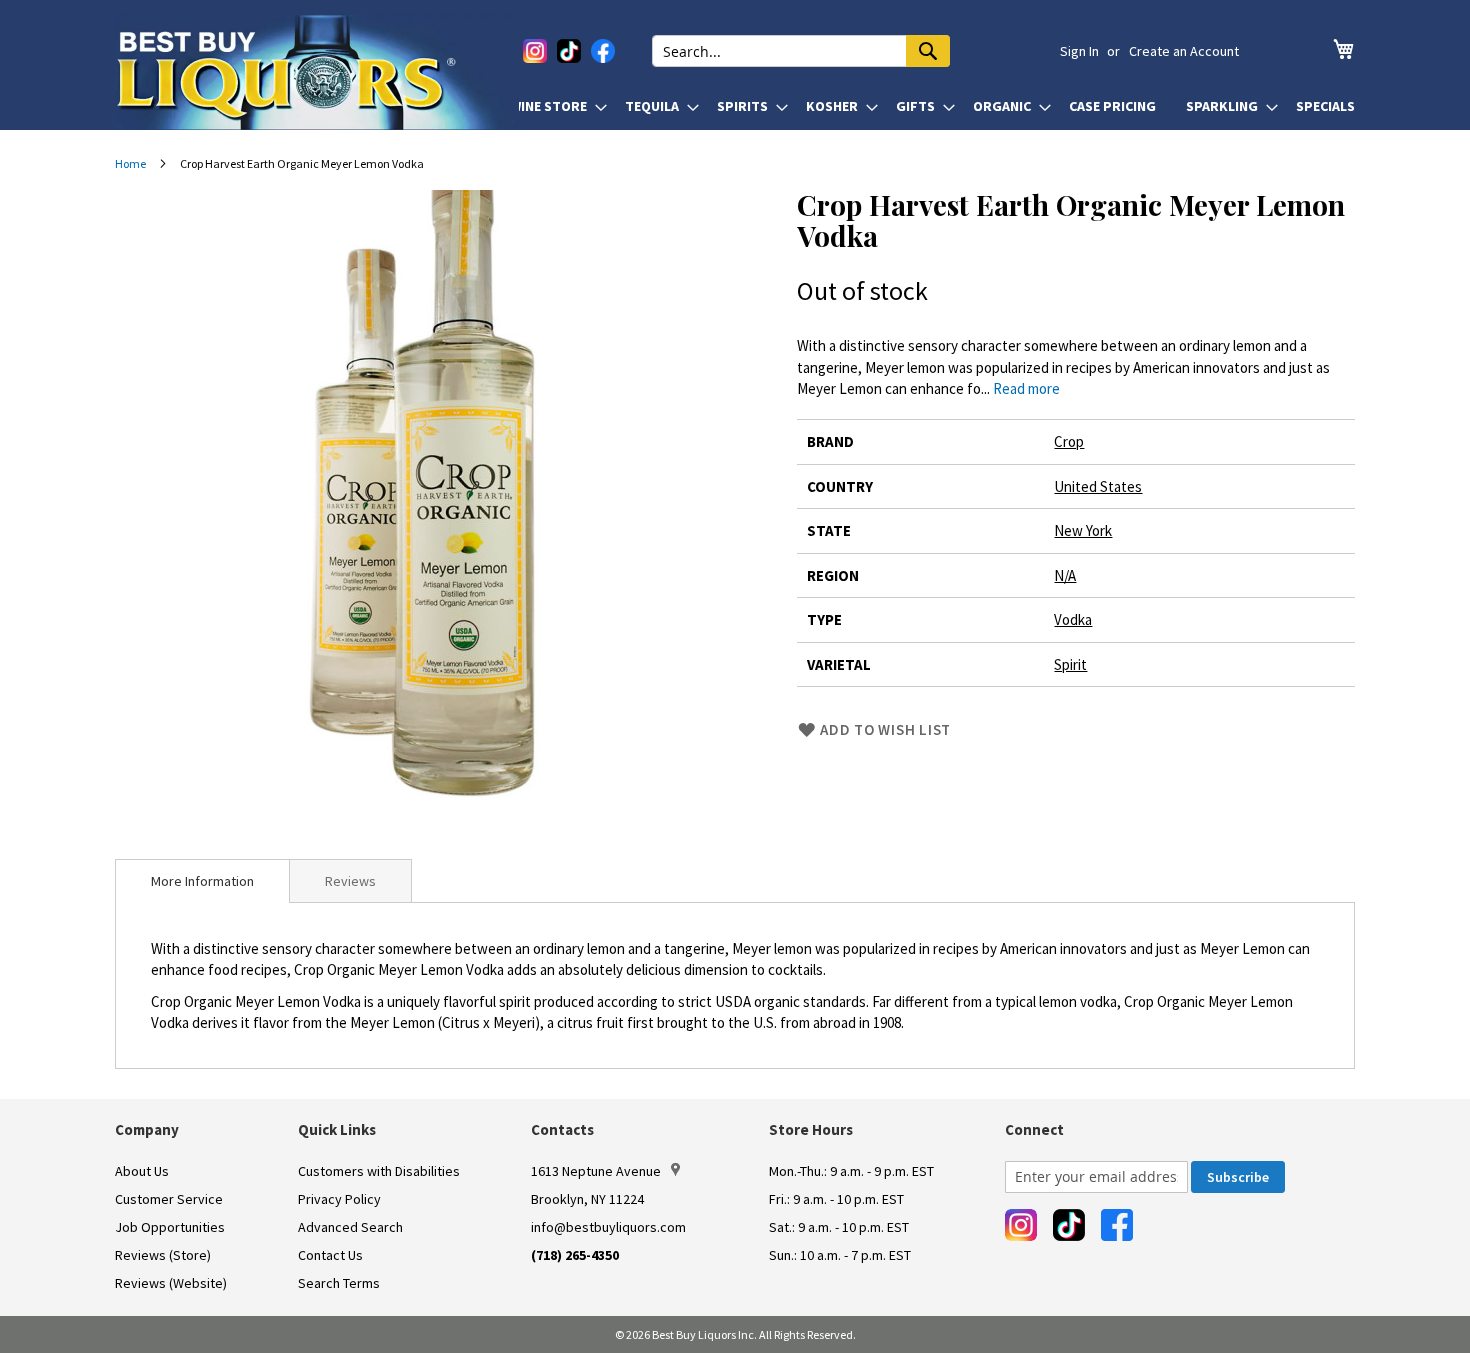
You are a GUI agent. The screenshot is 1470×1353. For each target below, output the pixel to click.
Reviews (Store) (163, 1255)
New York (1083, 530)
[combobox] (801, 51)
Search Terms (339, 1283)
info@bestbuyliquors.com (608, 1227)
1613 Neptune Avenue (596, 1171)
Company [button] (147, 1129)
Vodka (1073, 619)
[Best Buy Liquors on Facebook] (603, 51)
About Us (142, 1171)
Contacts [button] (562, 1129)
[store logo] (317, 72)
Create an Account (1184, 51)
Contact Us (330, 1255)
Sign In (1079, 51)
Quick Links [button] (337, 1129)
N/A (1065, 575)
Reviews (350, 881)
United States (1098, 486)
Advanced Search (350, 1227)
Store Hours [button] (811, 1129)
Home (130, 163)
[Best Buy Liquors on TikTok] (569, 51)
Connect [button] (1034, 1129)
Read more (1026, 388)
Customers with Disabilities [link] (379, 1171)
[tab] (202, 881)
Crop (1069, 441)
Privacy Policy (339, 1199)
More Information (202, 881)
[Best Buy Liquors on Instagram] (535, 51)
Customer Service (169, 1199)
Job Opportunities (170, 1227)
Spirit (1070, 664)
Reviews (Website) (171, 1283)
